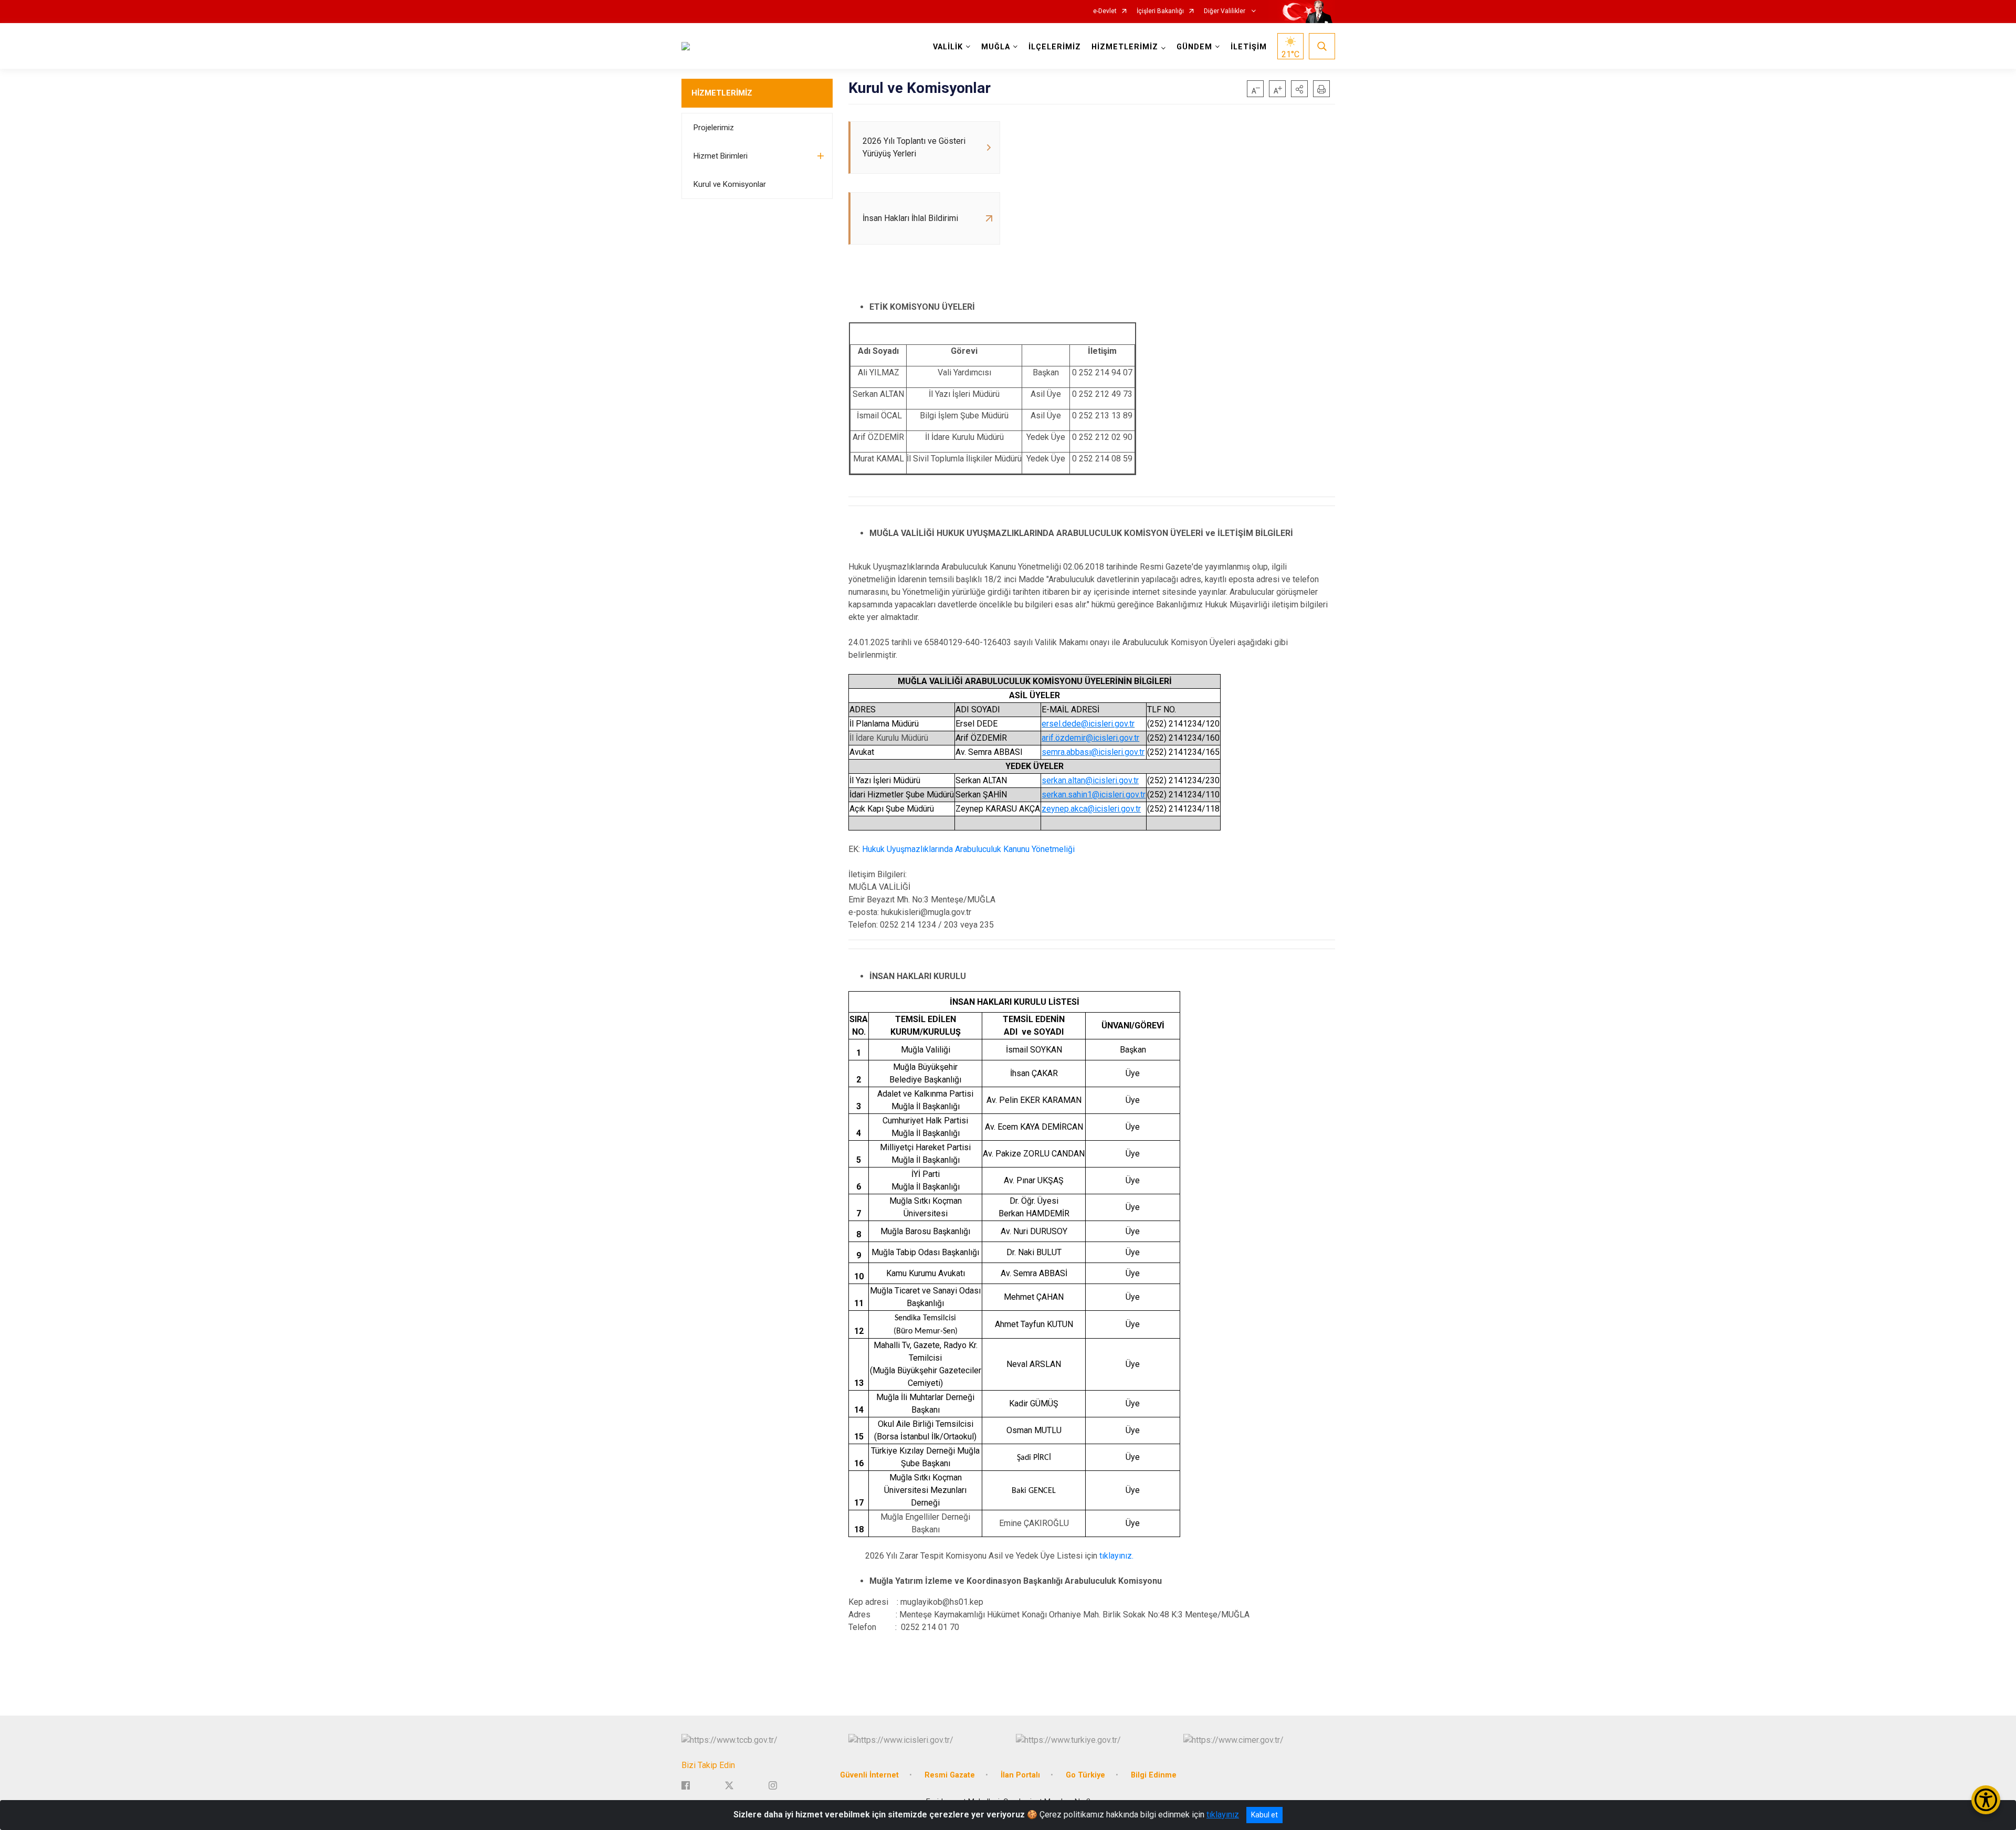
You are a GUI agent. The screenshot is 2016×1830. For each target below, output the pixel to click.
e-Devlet (1105, 11)
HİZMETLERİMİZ (722, 93)
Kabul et (1264, 1815)
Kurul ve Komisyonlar (730, 184)
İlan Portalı (1020, 1775)
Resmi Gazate (950, 1775)
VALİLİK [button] (948, 47)
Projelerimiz (714, 128)
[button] (1299, 89)
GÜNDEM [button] (1194, 47)
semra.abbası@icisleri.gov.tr (1093, 752)
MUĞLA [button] (996, 47)
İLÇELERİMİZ (1055, 47)
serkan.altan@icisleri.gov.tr (1090, 780)
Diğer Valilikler (1225, 11)
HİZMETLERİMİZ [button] (1125, 47)
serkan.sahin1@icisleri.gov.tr (1094, 795)
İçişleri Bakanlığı (1160, 11)
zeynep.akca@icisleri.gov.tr (1091, 809)
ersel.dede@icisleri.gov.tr (1088, 724)
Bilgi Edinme (1154, 1775)
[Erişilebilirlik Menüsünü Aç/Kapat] (1986, 1800)
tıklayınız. (1116, 1556)
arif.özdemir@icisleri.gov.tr (1090, 738)
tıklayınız (1223, 1815)
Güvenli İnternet (869, 1775)
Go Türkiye (1085, 1775)
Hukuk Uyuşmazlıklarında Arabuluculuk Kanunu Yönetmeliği (968, 849)
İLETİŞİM (1249, 47)
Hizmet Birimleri (721, 156)
